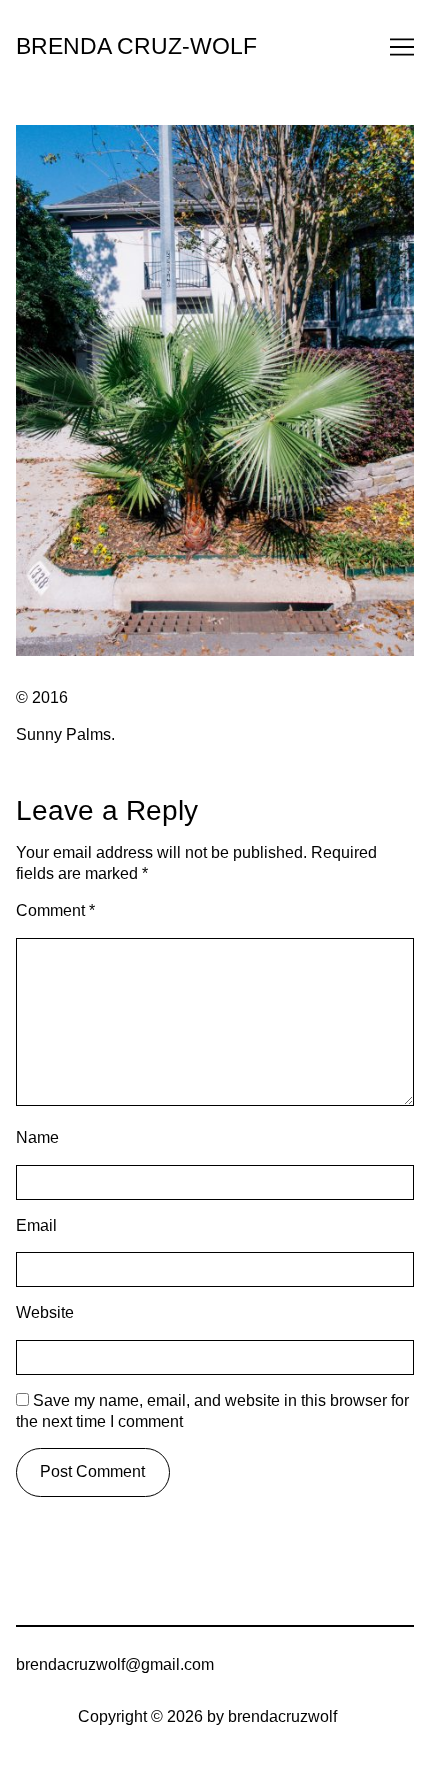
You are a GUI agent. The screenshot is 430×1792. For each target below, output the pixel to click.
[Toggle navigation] (402, 47)
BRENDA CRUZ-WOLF (136, 46)
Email (36, 1225)
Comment (55, 910)
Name (37, 1137)
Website (45, 1312)
